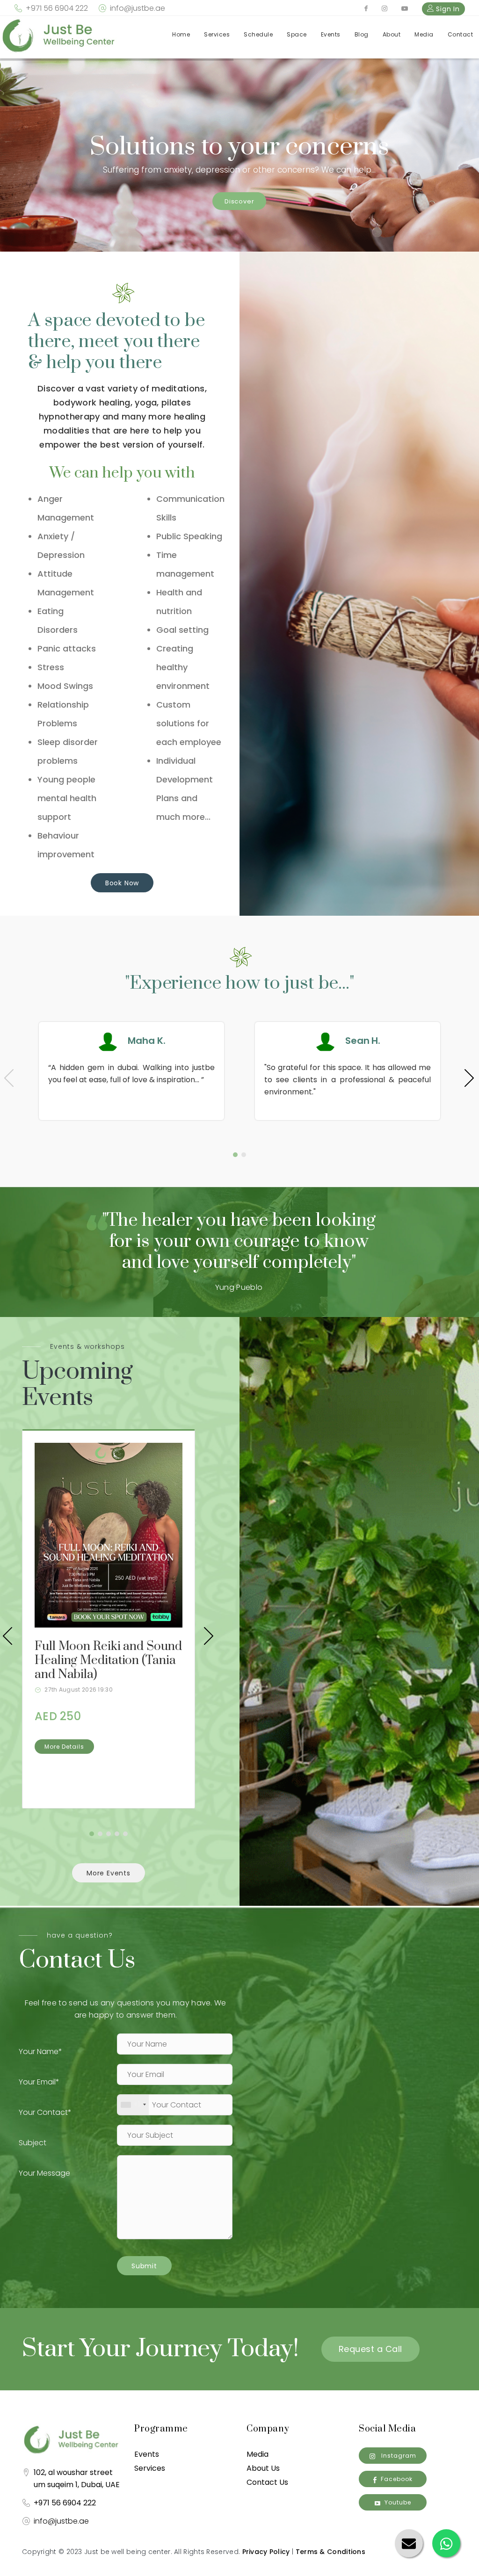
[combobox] (133, 2105)
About (392, 34)
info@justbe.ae (138, 8)
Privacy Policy (266, 2552)
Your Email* (39, 2082)
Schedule (258, 34)
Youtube (398, 2502)
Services (217, 34)
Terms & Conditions (330, 2552)
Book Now (122, 883)
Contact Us (267, 2482)
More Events (109, 1873)
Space (297, 34)
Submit (144, 2266)
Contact (461, 34)
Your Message (44, 2173)
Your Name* (40, 2051)
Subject (33, 2143)
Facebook (397, 2479)
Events (331, 34)
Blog (362, 34)
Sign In (447, 9)
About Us (263, 2468)
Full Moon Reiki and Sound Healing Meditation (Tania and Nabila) (108, 1661)
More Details (64, 1747)
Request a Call (370, 2349)
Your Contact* (45, 2112)
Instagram (398, 2456)
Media (424, 34)
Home (181, 34)
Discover (239, 201)
